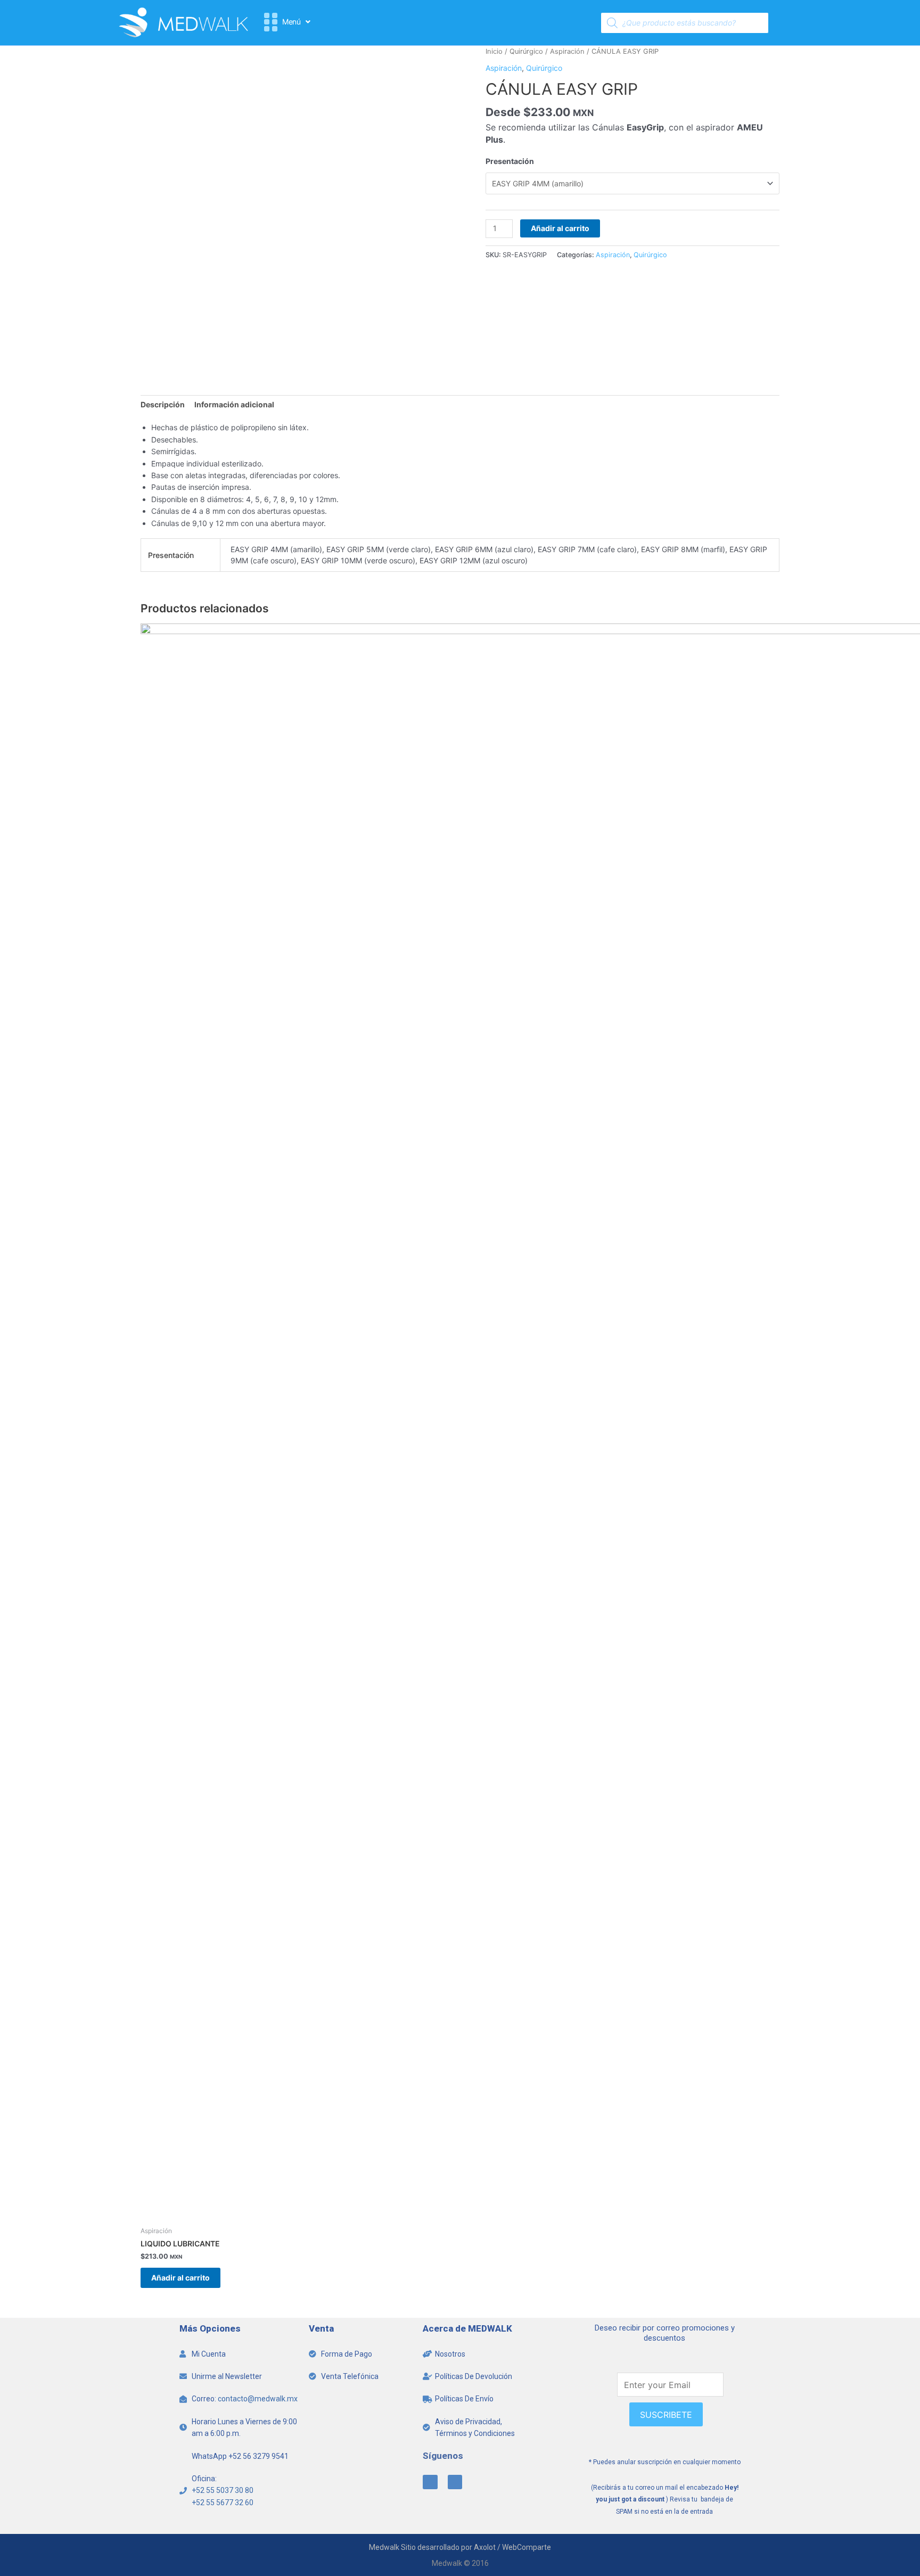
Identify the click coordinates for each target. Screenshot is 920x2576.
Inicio (494, 51)
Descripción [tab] (163, 404)
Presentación (510, 161)
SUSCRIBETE (666, 2415)
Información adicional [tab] (234, 404)
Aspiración (567, 51)
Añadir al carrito (560, 228)
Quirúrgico (526, 51)
